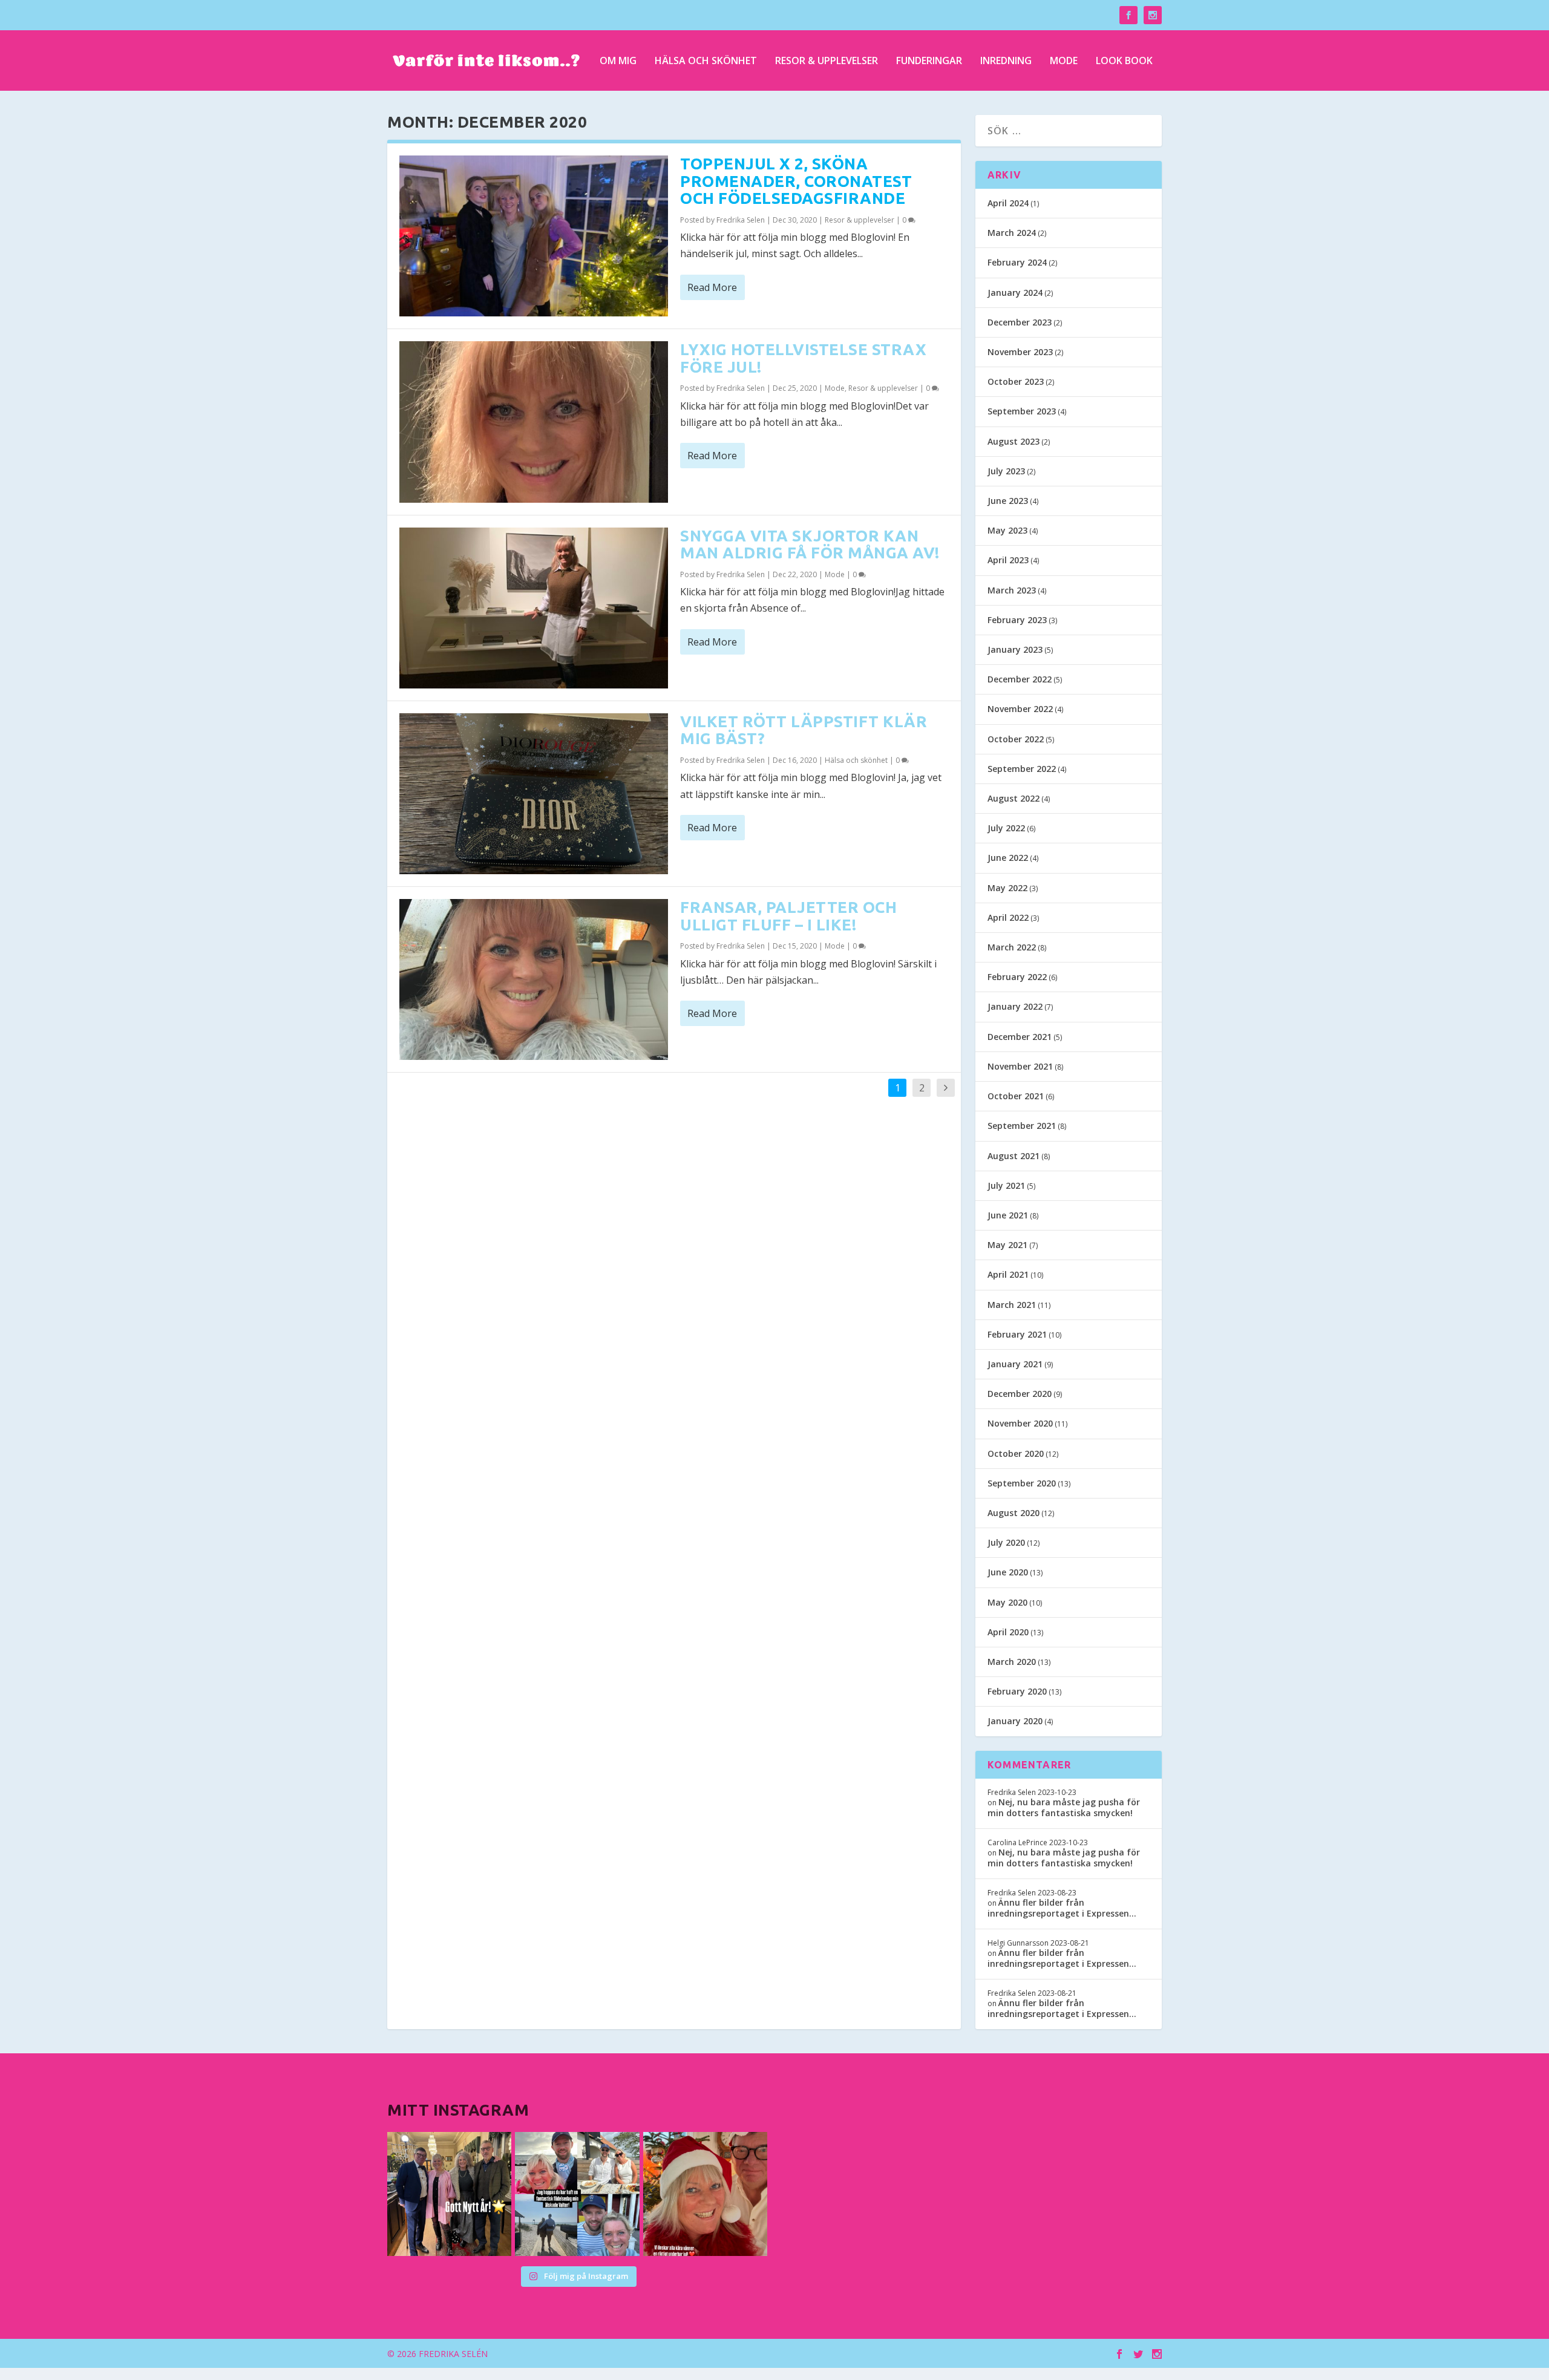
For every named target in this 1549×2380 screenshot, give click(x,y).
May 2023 (1007, 530)
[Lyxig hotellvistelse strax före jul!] (534, 422)
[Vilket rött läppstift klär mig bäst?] (534, 794)
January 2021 (1015, 1364)
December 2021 (1020, 1037)
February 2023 (1017, 620)
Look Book (1124, 61)
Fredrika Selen (741, 220)
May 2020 (1007, 1602)
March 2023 (1012, 590)
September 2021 (1022, 1126)
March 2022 (1012, 947)
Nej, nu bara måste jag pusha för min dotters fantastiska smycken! (1064, 1807)
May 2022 (1007, 888)
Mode (1064, 61)
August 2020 (1014, 1513)
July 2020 (1006, 1542)
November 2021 (1020, 1066)
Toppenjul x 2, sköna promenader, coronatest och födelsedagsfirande (796, 181)
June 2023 (1008, 501)
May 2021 (1007, 1245)
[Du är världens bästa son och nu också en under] (577, 2194)
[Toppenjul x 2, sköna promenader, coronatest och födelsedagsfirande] (534, 236)
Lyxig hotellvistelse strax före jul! (803, 358)
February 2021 (1017, 1334)
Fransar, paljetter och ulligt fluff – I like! (788, 916)
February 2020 (1017, 1691)
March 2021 (1012, 1305)
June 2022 (1008, 858)
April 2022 (1008, 917)
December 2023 (1020, 322)
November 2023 (1020, 352)
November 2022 (1020, 709)
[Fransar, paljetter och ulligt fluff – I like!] (534, 979)
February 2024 (1017, 262)
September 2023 (1022, 411)
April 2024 (1008, 203)
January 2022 (1015, 1006)
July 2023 (1006, 471)
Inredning (1006, 61)
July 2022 (1006, 828)
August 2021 (1014, 1156)
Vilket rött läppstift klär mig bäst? (804, 730)
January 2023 (1015, 649)
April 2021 (1008, 1274)
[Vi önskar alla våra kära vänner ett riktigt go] (449, 2194)
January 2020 (1015, 1721)
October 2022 (1016, 739)
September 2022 (1022, 769)
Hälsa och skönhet (706, 61)
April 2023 (1008, 560)
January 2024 (1015, 293)
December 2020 (1020, 1394)
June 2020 (1008, 1572)
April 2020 (1008, 1632)
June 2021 (1008, 1215)
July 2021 (1006, 1185)
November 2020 (1020, 1423)
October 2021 (1016, 1096)
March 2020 (1012, 1662)
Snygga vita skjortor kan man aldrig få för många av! (810, 544)
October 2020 (1016, 1453)
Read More (712, 287)
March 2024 (1012, 233)
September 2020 (1022, 1483)
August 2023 (1014, 441)
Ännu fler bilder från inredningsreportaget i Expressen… (1062, 1908)
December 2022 (1020, 679)
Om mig (618, 61)
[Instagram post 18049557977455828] (705, 2194)
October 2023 (1016, 381)
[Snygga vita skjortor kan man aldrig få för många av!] (534, 608)
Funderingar (929, 61)
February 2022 (1017, 977)
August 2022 (1014, 798)
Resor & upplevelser (827, 61)
